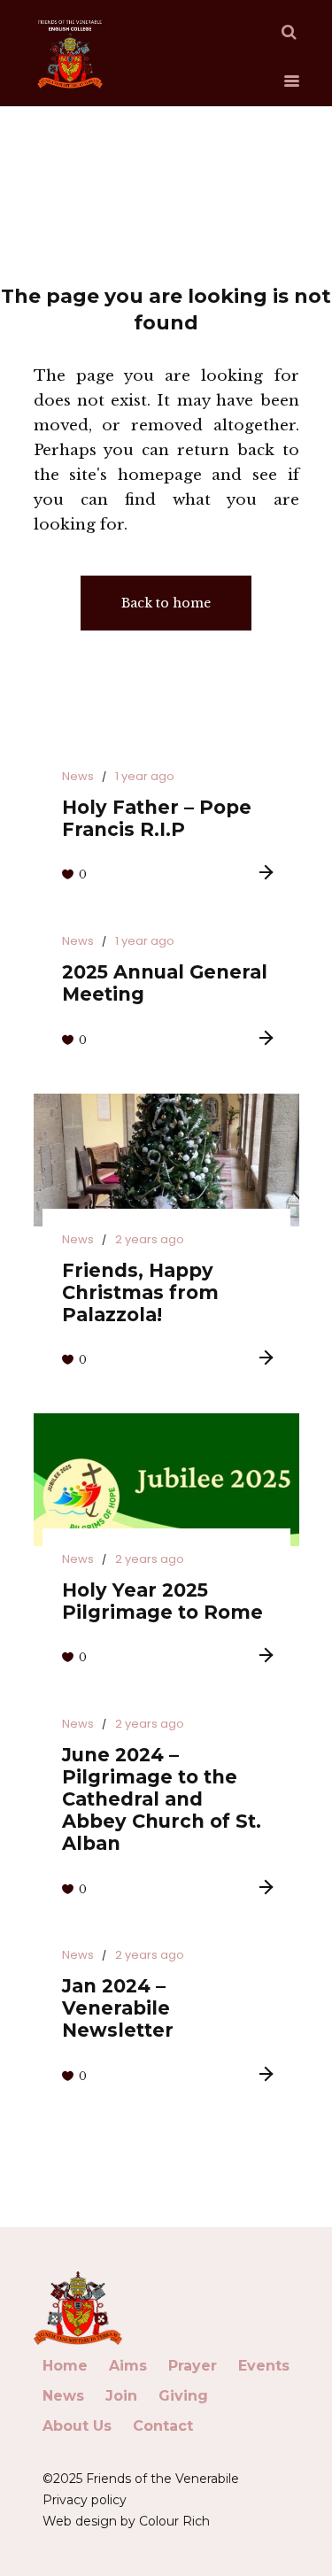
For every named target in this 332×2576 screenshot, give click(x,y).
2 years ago (150, 1239)
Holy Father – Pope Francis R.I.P (157, 818)
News (78, 776)
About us (77, 2426)
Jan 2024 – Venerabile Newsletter (118, 2008)
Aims (128, 2366)
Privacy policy (85, 2500)
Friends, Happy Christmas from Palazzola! (140, 1292)
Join (121, 2396)
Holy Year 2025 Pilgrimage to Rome (162, 1601)
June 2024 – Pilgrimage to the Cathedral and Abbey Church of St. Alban (162, 1799)
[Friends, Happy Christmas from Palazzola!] (166, 1160)
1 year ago (145, 776)
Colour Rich (174, 2521)
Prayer (193, 2366)
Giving (183, 2396)
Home (65, 2366)
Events (264, 2366)
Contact (163, 2426)
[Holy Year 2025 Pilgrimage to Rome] (166, 1480)
